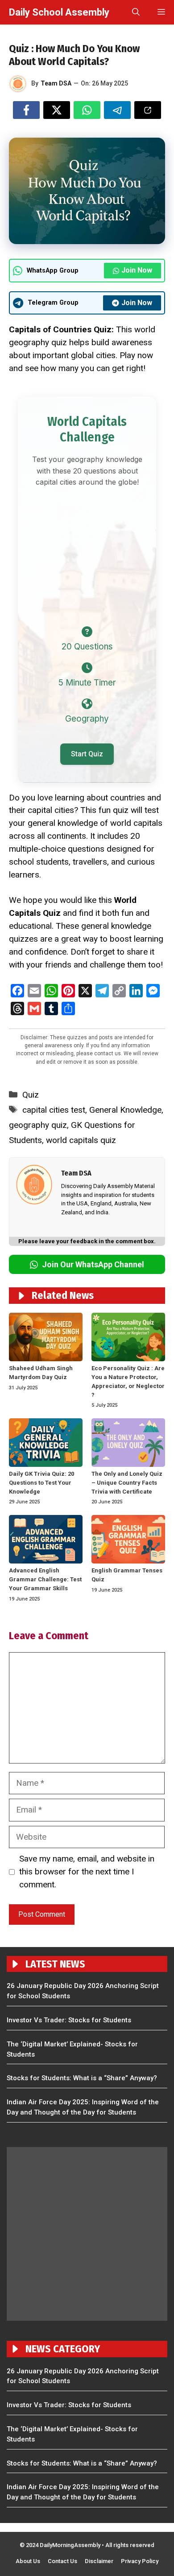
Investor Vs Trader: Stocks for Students (69, 2020)
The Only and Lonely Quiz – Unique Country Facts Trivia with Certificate (127, 1483)
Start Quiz (87, 754)
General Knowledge (125, 1110)
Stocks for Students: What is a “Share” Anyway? (82, 2078)
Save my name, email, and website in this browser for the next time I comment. (87, 1872)
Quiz (31, 1095)
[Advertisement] (87, 553)
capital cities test (54, 1110)
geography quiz (38, 1125)
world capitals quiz (81, 1140)
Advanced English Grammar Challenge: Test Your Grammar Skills (45, 1579)
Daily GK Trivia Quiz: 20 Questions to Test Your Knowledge (41, 1483)
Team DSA (56, 83)
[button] (136, 12)
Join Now (137, 270)
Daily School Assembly (59, 12)
